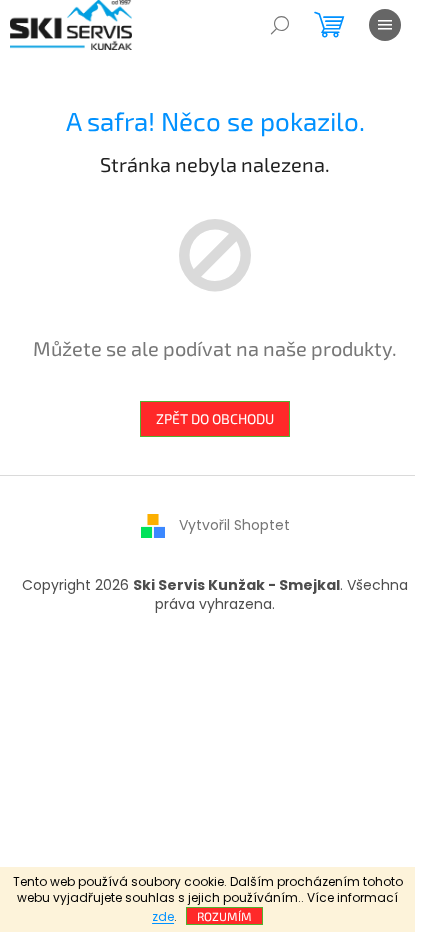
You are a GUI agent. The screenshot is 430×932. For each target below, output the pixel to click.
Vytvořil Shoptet (234, 525)
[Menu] (385, 25)
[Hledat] (280, 25)
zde (163, 916)
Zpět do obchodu (215, 418)
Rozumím (224, 916)
